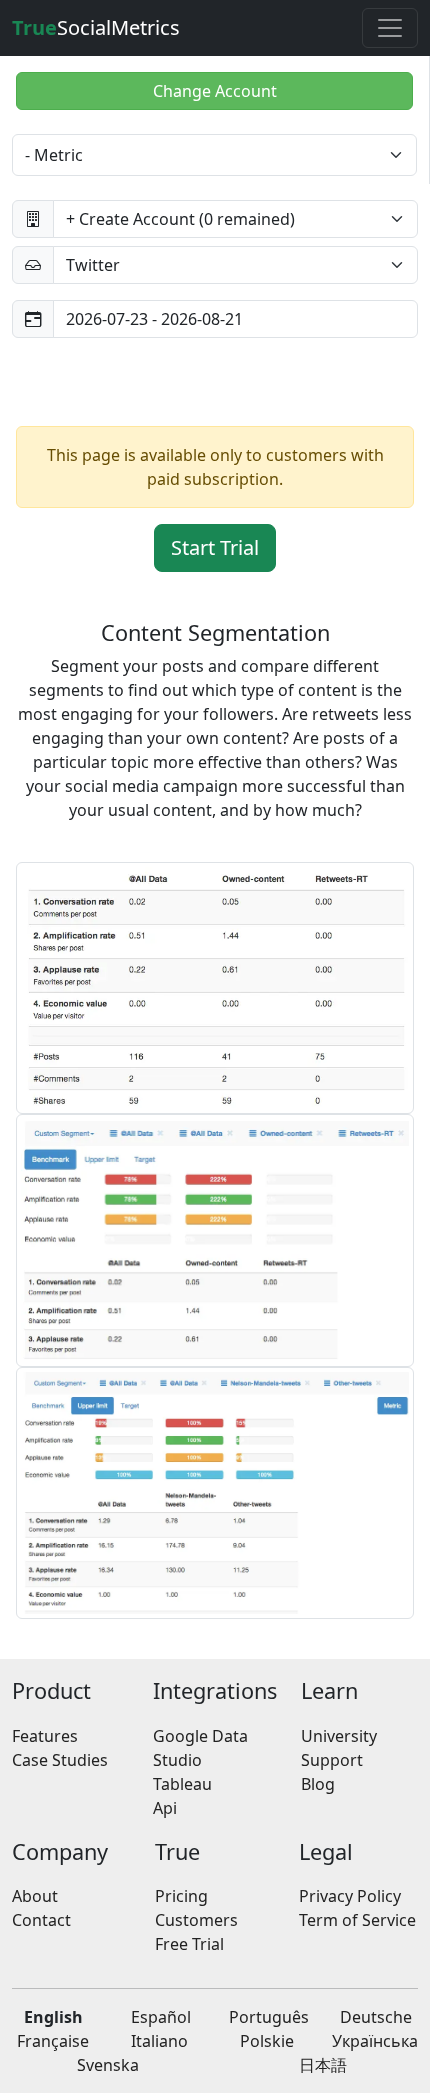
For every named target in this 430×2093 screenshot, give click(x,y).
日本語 (323, 2065)
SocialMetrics (96, 27)
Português (269, 2017)
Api (165, 1808)
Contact (41, 1920)
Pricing (181, 1896)
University (339, 1736)
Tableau (182, 1784)
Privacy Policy (350, 1896)
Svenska (108, 2065)
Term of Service (357, 1920)
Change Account (215, 91)
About (35, 1896)
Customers (196, 1920)
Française (53, 2041)
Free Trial (189, 1944)
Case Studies (60, 1760)
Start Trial (215, 547)
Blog (318, 1784)
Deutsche (376, 2017)
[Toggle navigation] (390, 28)
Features (45, 1736)
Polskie (267, 2041)
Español (161, 2017)
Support (332, 1760)
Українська (375, 2041)
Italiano (159, 2041)
